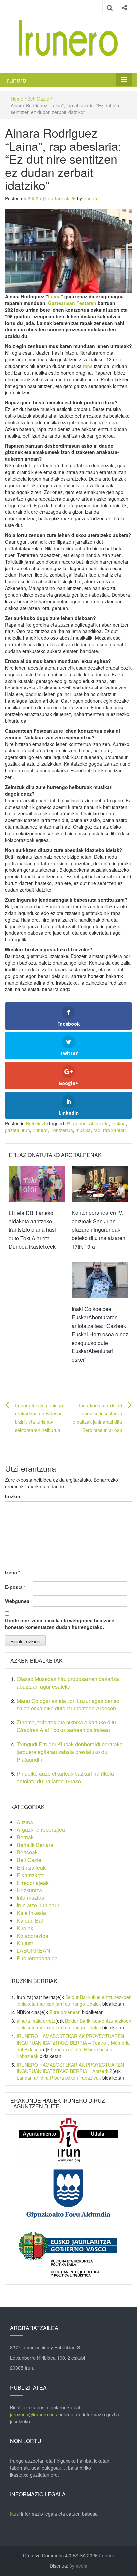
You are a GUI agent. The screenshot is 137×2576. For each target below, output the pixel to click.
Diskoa (119, 1123)
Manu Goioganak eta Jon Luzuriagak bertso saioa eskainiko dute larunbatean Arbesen (68, 1705)
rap (97, 1130)
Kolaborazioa (32, 1936)
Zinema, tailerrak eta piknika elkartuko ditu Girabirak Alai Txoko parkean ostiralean (66, 1726)
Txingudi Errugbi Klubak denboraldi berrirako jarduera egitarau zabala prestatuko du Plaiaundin (70, 1752)
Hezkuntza (29, 1890)
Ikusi (15, 2514)
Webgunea (17, 1601)
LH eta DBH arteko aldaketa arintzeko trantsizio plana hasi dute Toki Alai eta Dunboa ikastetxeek (32, 1230)
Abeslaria (99, 1123)
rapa (88, 366)
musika (83, 1130)
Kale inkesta (31, 1913)
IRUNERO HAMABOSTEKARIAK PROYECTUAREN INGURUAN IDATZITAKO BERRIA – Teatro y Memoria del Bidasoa (73, 2043)
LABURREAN (33, 1951)
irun (26, 1130)
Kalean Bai (30, 1920)
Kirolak (25, 1928)
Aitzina (25, 1822)
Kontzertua (62, 1130)
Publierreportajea (37, 1958)
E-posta (15, 1587)
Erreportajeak (33, 1883)
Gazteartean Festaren (72, 303)
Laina (54, 296)
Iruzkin (13, 1496)
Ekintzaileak (31, 1867)
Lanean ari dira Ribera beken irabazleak (59, 2078)
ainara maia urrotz (36, 2021)
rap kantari (114, 1130)
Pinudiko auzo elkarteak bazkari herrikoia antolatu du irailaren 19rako (65, 1777)
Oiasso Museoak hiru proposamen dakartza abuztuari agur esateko (68, 1683)
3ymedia (78, 2566)
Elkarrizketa (31, 1875)
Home (17, 99)
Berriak (25, 1837)
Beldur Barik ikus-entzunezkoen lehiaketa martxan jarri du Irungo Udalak (74, 2000)
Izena (12, 1572)
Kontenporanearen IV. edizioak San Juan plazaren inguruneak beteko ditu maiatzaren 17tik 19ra (99, 1229)
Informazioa (30, 1898)
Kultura (25, 1943)
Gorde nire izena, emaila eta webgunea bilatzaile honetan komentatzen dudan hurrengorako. (60, 1624)
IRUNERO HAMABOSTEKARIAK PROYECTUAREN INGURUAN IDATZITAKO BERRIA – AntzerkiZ (70, 2068)
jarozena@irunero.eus (33, 2414)
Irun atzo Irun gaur (38, 1905)
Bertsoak (27, 1852)
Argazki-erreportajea (41, 1830)
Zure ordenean (65, 2012)
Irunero (16, 80)
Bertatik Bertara (35, 1845)
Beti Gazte (38, 99)
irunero (40, 1130)
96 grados (76, 1123)
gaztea (12, 1130)
